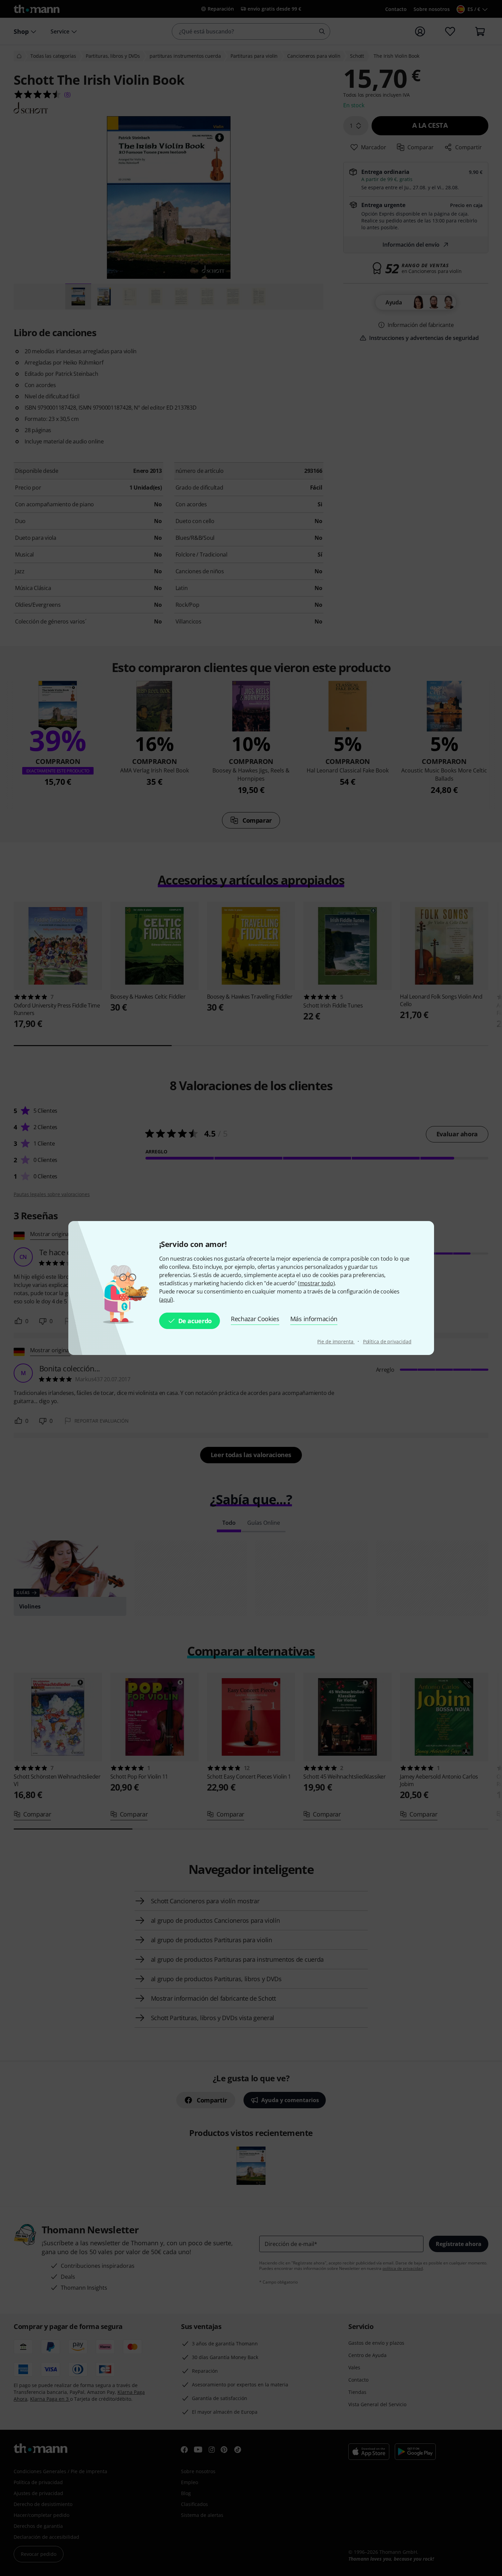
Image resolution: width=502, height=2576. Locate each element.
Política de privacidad (387, 1341)
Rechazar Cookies (255, 1319)
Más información (314, 1319)
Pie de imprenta (336, 1341)
